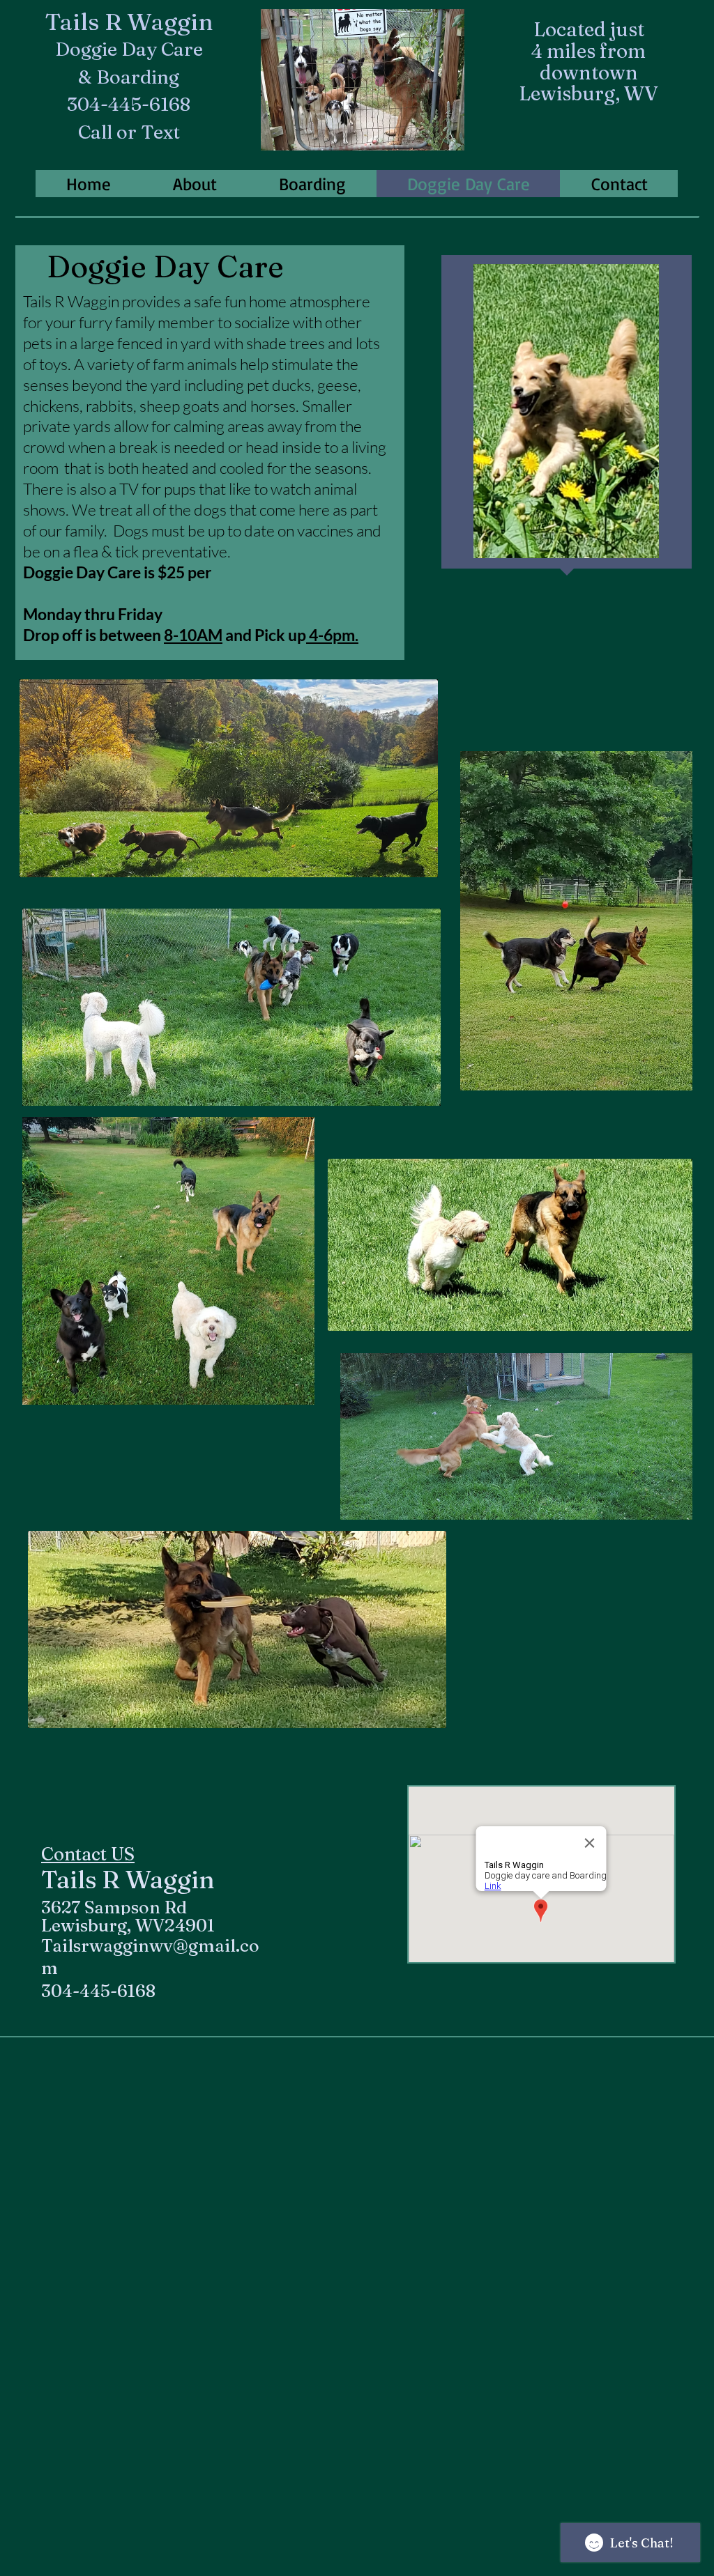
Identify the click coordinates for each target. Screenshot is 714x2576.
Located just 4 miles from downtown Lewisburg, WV (588, 61)
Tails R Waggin (129, 22)
